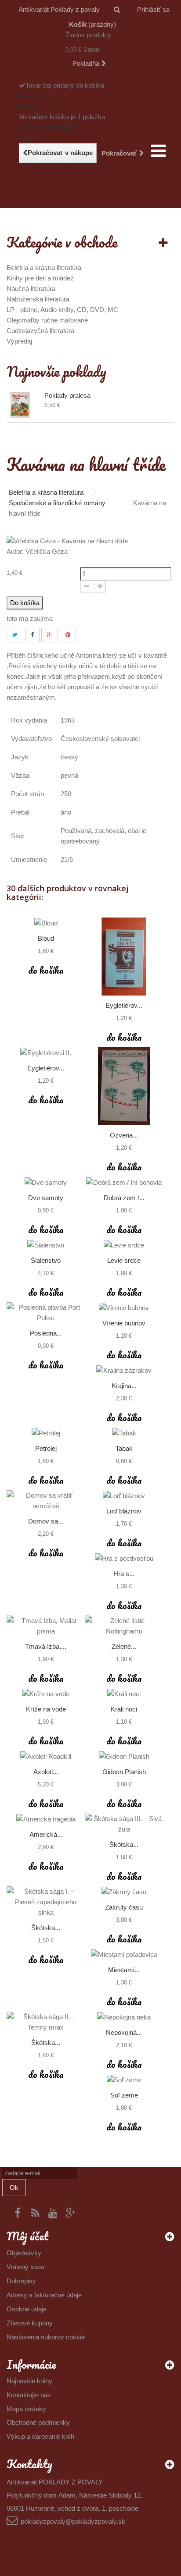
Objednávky (24, 2253)
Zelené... (124, 1646)
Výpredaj (19, 341)
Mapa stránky (26, 2409)
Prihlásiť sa (153, 9)
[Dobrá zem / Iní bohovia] (124, 1182)
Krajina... (124, 1386)
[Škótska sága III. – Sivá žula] (124, 1824)
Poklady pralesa (67, 395)
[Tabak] (124, 1433)
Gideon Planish (124, 1772)
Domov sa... (46, 1521)
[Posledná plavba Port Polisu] (46, 1313)
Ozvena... (124, 1135)
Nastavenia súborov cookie (46, 2337)
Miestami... (124, 1970)
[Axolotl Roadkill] (46, 1756)
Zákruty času (124, 1907)
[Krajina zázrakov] (124, 1370)
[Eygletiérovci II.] (46, 1053)
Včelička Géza (47, 551)
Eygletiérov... (124, 1005)
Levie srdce (124, 1260)
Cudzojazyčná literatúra (40, 331)
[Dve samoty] (46, 1182)
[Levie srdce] (124, 1245)
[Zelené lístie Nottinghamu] (124, 1626)
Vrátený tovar (26, 2267)
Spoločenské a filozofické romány (57, 503)
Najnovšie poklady (56, 371)
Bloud (46, 938)
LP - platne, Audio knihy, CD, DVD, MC (62, 310)
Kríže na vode (46, 1709)
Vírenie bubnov (124, 1323)
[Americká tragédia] (46, 1819)
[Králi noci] (124, 1694)
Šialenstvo (46, 1260)
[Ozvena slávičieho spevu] (124, 1086)
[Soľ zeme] (124, 2080)
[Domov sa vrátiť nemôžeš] (46, 1501)
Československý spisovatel (100, 739)
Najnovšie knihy (29, 2381)
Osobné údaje (27, 2309)
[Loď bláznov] (124, 1496)
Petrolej (46, 1448)
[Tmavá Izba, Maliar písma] (46, 1626)
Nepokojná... (124, 2032)
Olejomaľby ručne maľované (47, 320)
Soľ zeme (124, 2095)
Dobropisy (21, 2281)
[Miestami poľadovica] (124, 1954)
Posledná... (46, 1333)
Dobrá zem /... (124, 1198)
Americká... (46, 1834)
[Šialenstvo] (46, 1245)
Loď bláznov (124, 1511)
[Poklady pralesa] (23, 405)
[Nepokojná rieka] (124, 2017)
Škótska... (124, 1844)
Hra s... (124, 1574)
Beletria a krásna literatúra (44, 268)
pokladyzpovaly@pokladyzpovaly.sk (73, 2521)
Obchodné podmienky (38, 2422)
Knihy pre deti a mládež (40, 278)
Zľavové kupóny (30, 2323)
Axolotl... (46, 1772)
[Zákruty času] (124, 1892)
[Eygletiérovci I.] (124, 957)
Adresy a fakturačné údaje (44, 2295)
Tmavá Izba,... (46, 1646)
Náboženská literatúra (38, 299)
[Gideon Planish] (124, 1756)
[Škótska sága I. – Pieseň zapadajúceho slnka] (46, 1902)
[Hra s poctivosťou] (124, 1558)
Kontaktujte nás (29, 2395)
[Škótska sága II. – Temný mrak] (46, 2022)
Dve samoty (46, 1198)
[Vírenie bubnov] (124, 1308)
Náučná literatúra (31, 289)
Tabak (124, 1448)
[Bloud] (46, 923)
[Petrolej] (46, 1433)
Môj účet (27, 2236)
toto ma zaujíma (30, 618)
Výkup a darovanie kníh (40, 2436)
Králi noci (124, 1709)
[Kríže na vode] (46, 1694)
